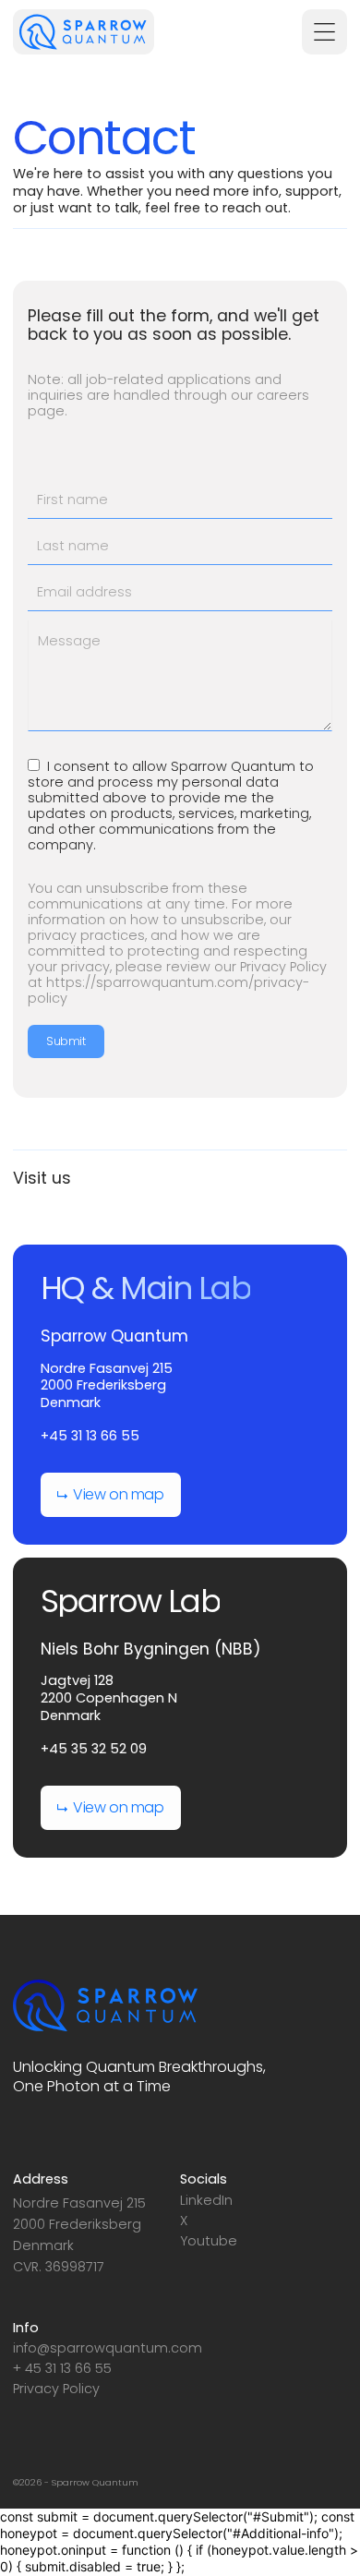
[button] (324, 32)
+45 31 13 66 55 (90, 1436)
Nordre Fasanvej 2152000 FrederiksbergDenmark (107, 1386)
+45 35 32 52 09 (94, 1749)
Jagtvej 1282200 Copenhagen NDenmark (109, 1698)
